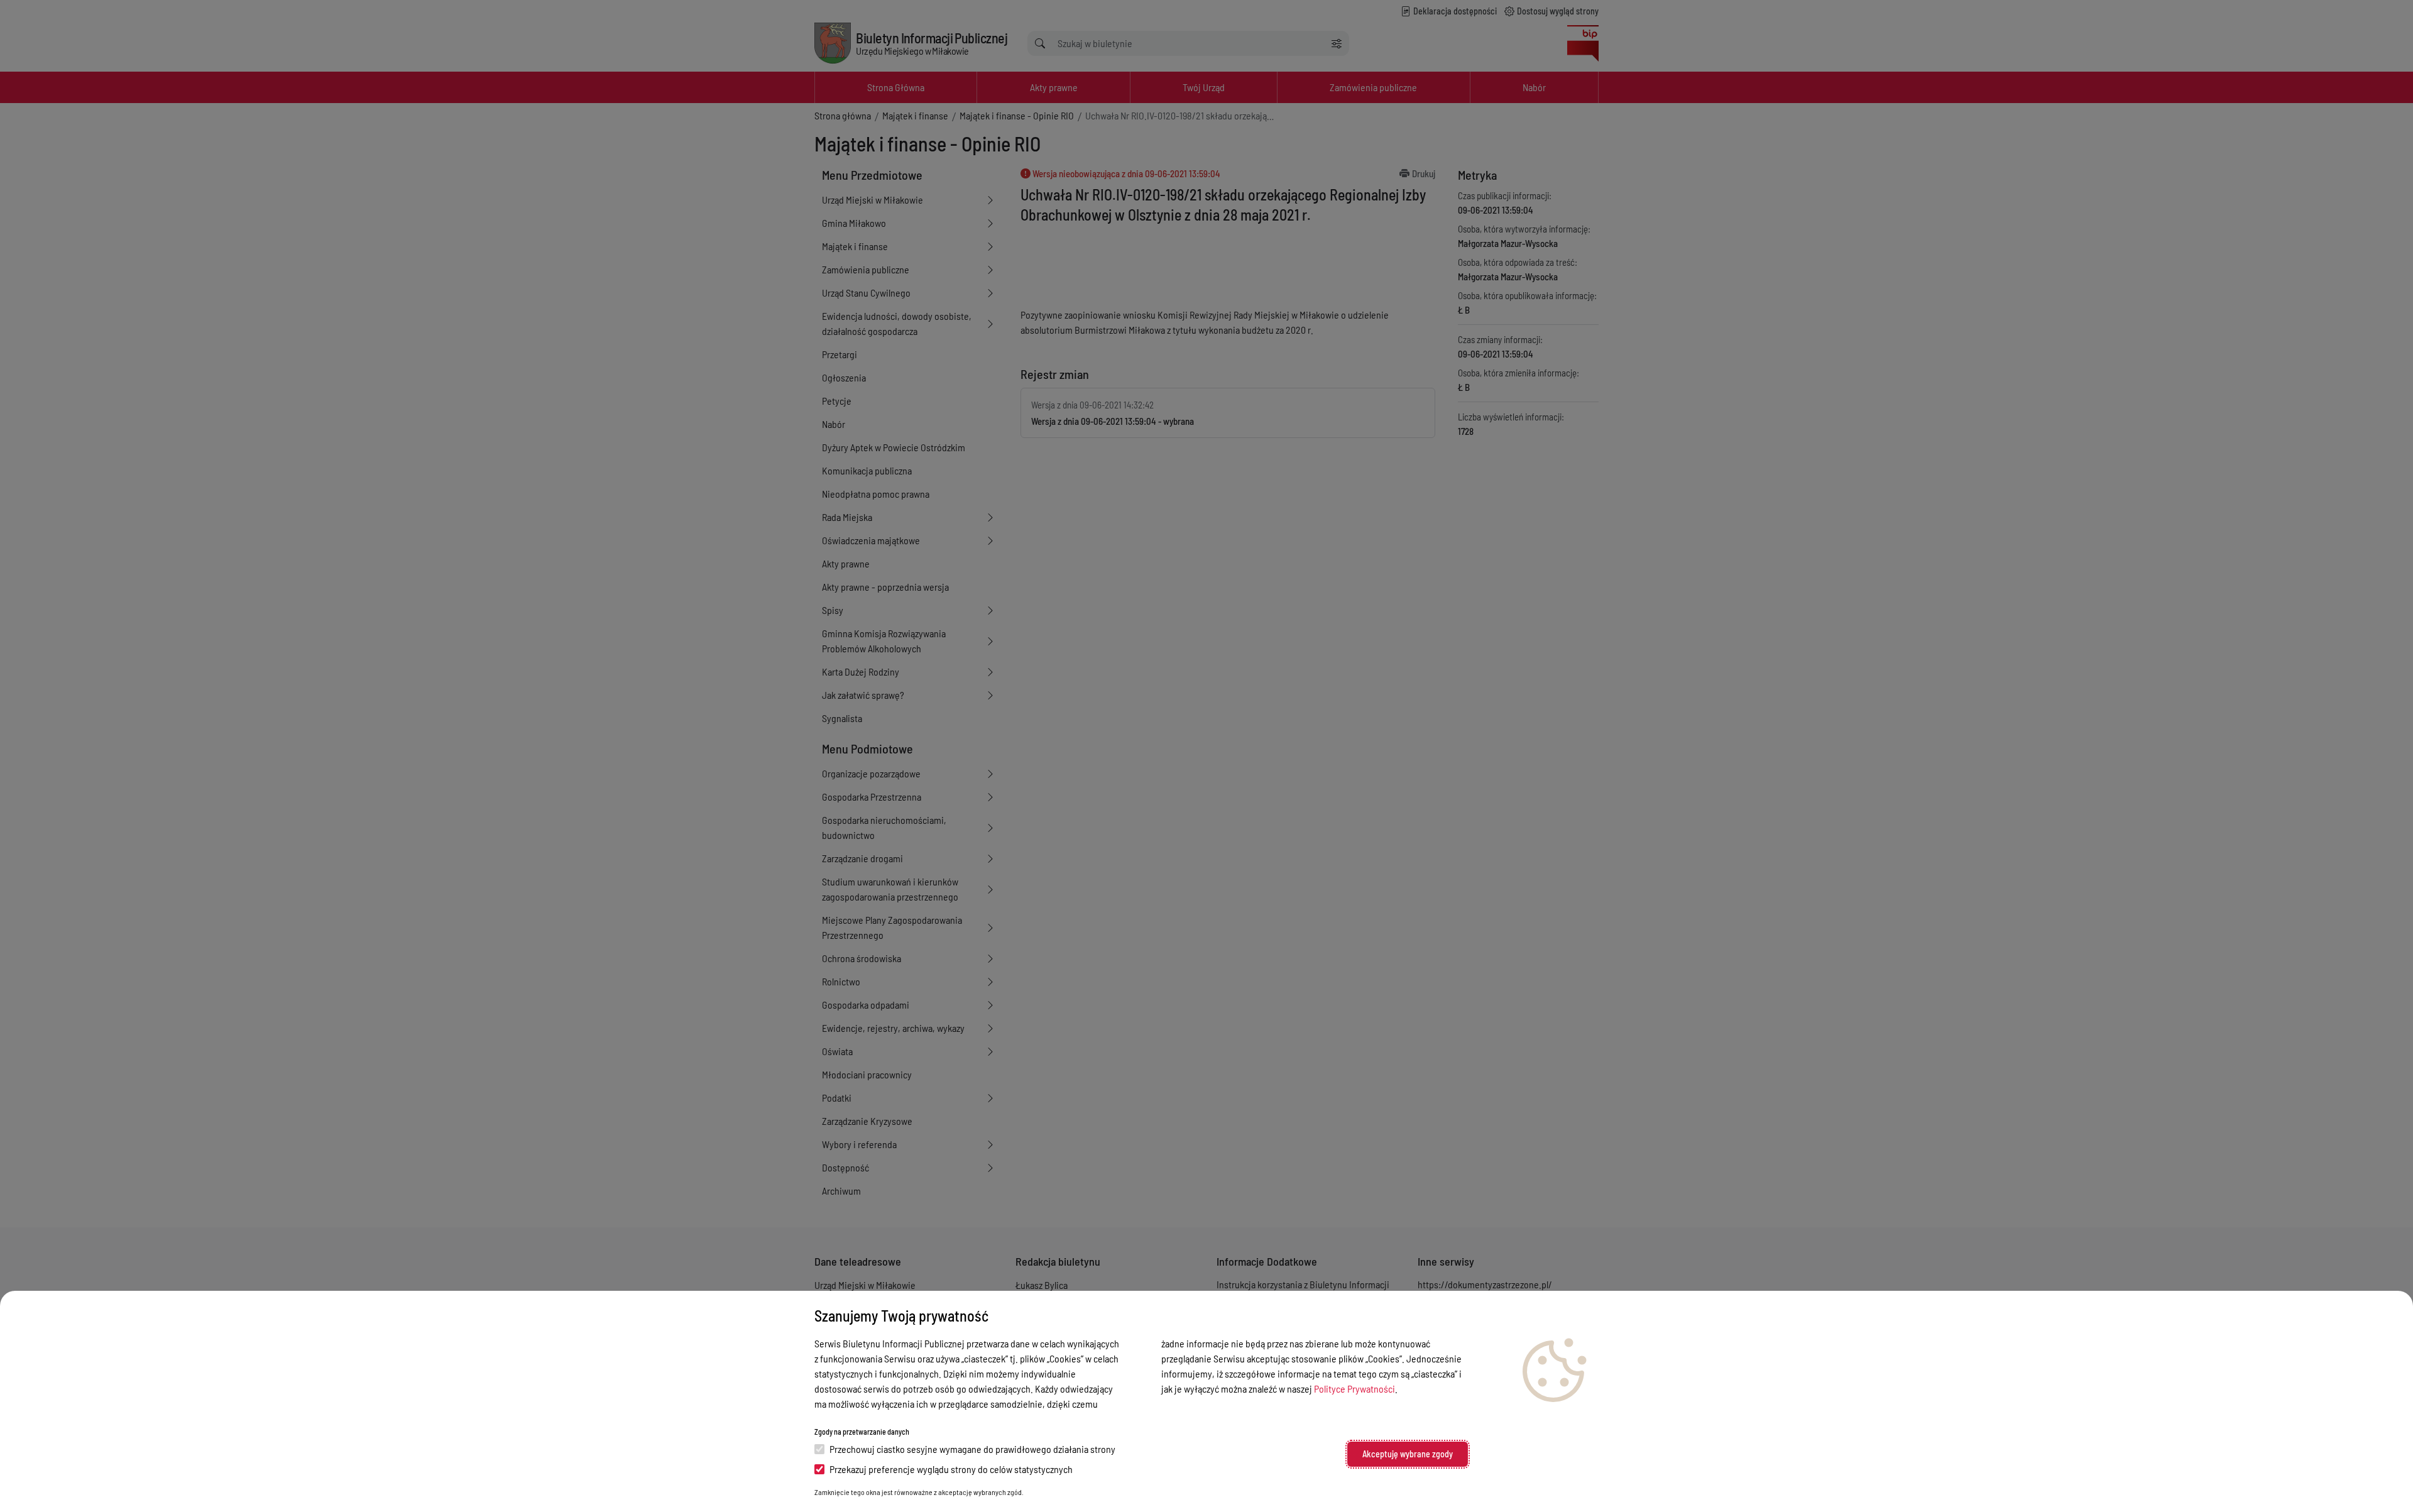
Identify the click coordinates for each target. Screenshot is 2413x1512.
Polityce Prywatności (1354, 1389)
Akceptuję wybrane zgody (1408, 1454)
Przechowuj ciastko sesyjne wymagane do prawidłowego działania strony (972, 1449)
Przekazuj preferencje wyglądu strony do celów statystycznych (951, 1469)
